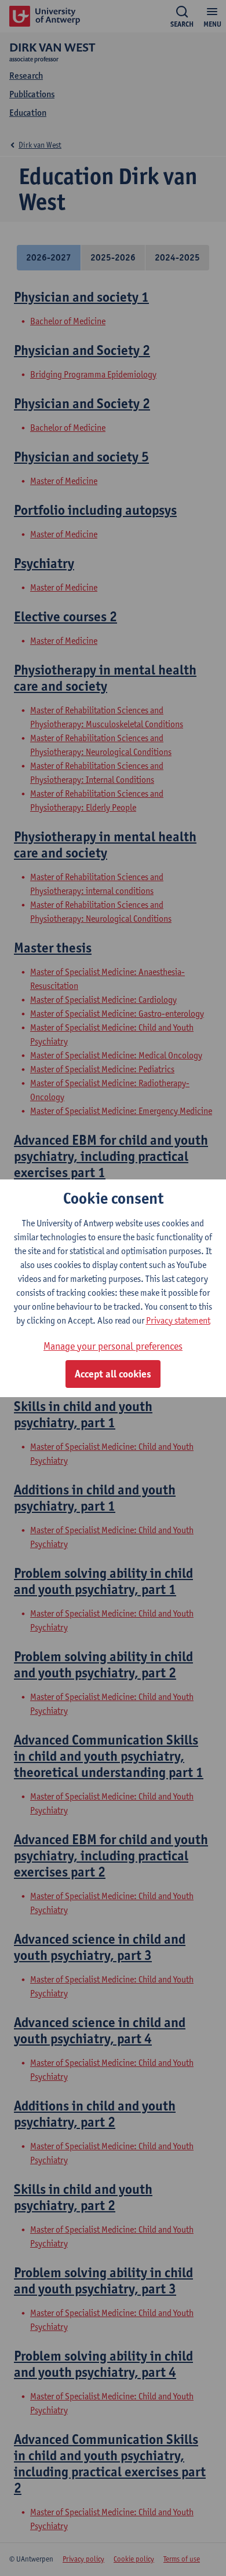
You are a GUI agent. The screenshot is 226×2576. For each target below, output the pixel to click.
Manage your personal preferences (113, 1346)
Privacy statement (178, 1320)
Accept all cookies (113, 1374)
